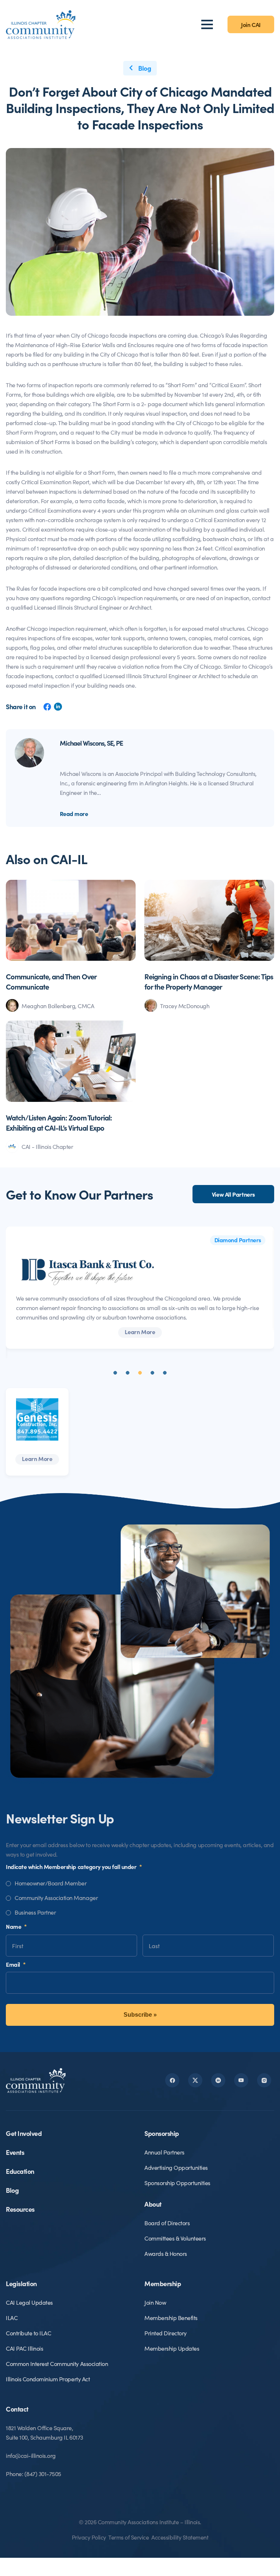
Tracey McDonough (185, 1006)
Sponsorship (162, 2133)
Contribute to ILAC (28, 2333)
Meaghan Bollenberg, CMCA (58, 1006)
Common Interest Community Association (57, 2363)
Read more (74, 813)
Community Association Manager (56, 1897)
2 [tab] (128, 1373)
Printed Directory (166, 2333)
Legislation (21, 2283)
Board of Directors (167, 2223)
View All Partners (233, 1194)
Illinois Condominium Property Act (48, 2379)
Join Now (155, 2302)
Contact (17, 2409)
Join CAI (251, 24)
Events (15, 2152)
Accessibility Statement (180, 2537)
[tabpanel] (140, 1288)
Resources (20, 2209)
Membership (163, 2283)
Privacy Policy (89, 2537)
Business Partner (35, 1912)
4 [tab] (152, 1373)
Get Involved (24, 2133)
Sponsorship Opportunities (177, 2183)
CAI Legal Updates (29, 2302)
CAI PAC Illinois (24, 2348)
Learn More (140, 1332)
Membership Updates (172, 2348)
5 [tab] (165, 1373)
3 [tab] (140, 1373)
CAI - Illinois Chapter (47, 1146)
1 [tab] (115, 1373)
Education (20, 2171)
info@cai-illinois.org (31, 2455)
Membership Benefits (171, 2317)
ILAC (12, 2317)
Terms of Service (129, 2537)
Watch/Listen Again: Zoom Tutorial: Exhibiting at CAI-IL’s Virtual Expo (59, 1122)
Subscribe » (140, 2015)
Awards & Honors (166, 2253)
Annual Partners (164, 2152)
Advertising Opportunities (176, 2167)
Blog (144, 68)
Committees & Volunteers (175, 2238)
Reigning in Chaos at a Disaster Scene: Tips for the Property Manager (209, 981)
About (153, 2204)
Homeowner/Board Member (50, 1883)
